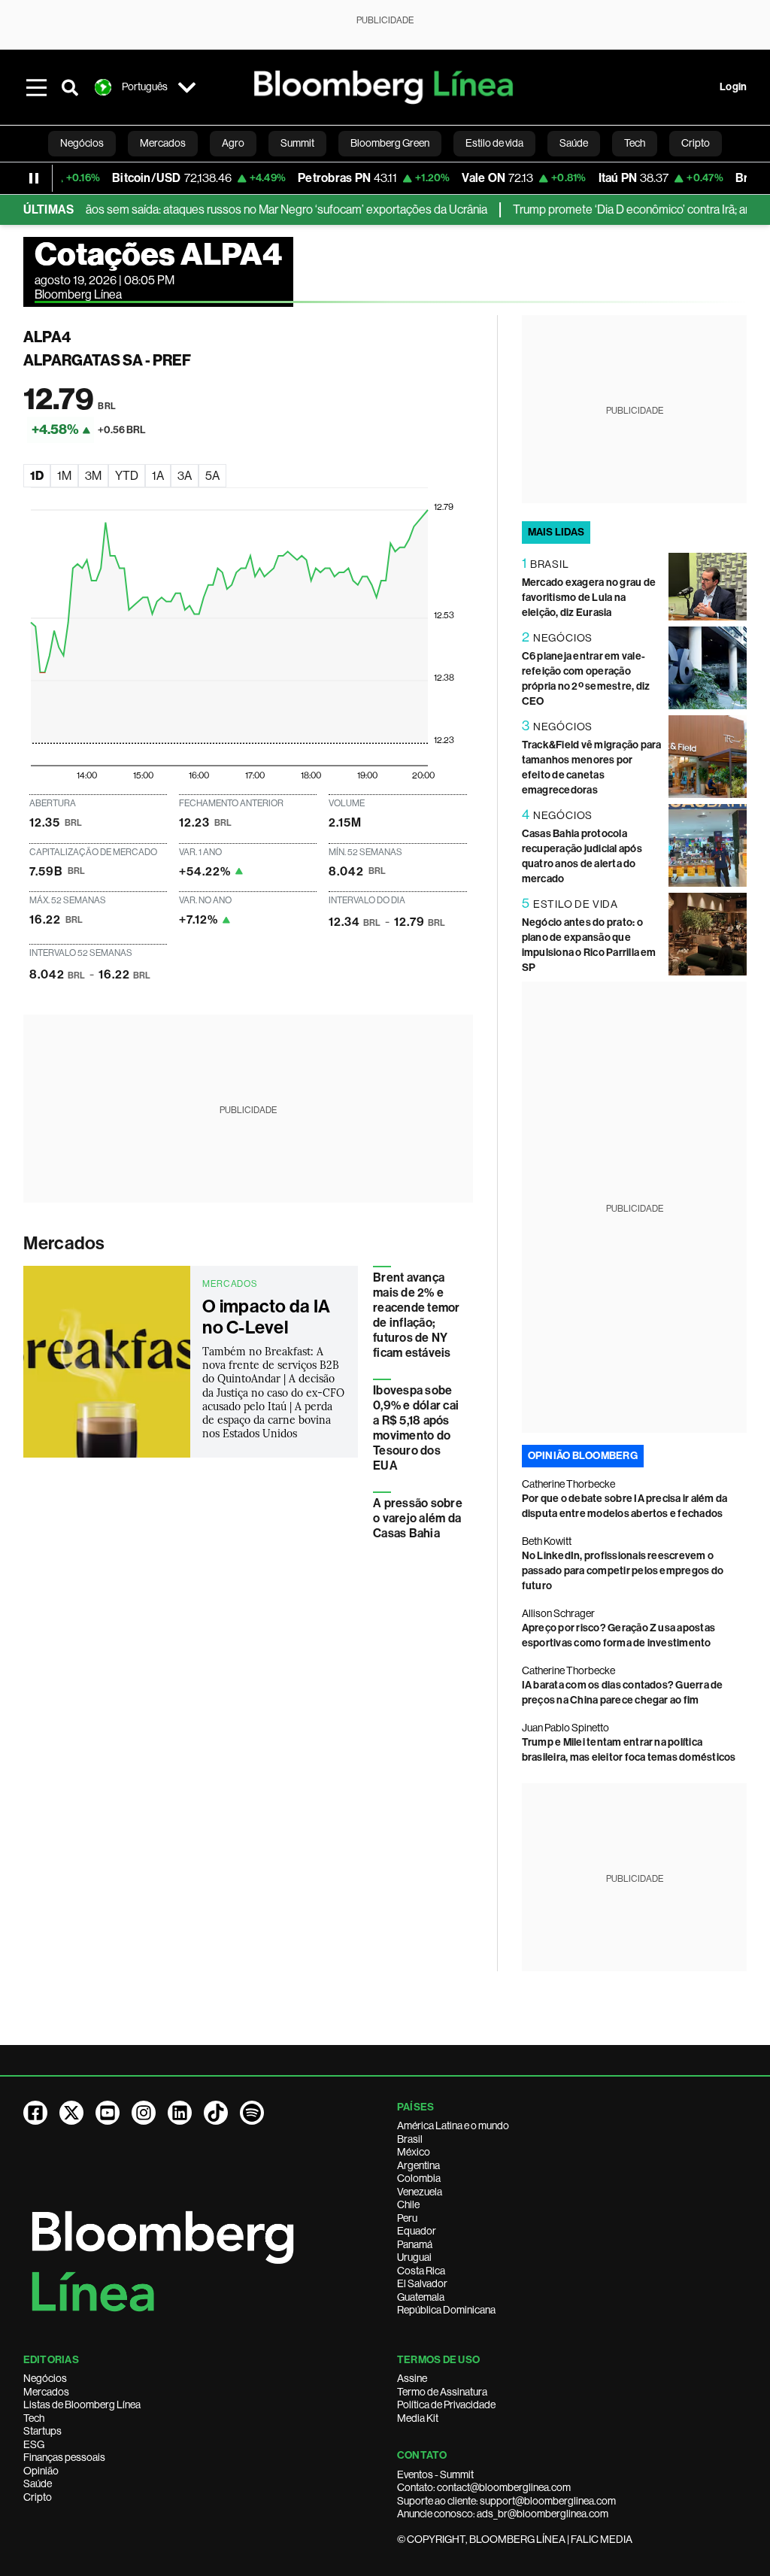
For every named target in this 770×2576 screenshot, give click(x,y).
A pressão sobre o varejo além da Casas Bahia (418, 1518)
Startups (42, 2431)
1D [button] (37, 476)
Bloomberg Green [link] (390, 143)
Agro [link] (233, 143)
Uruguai (414, 2257)
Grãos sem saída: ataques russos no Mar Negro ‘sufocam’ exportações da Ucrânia (252, 209)
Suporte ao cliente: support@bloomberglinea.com (506, 2501)
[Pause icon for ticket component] (34, 178)
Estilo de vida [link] (494, 143)
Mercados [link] (163, 143)
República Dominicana (446, 2310)
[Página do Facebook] (35, 2113)
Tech (34, 2418)
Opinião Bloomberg (583, 1456)
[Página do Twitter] (71, 2113)
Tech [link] (635, 143)
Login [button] (733, 87)
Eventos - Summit (435, 2474)
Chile (408, 2204)
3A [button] (185, 476)
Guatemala (421, 2297)
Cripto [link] (696, 143)
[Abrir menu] (37, 87)
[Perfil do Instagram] (144, 2113)
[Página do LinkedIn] (180, 2113)
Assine (412, 2378)
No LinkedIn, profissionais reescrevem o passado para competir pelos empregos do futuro (623, 1571)
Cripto (38, 2497)
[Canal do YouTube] (108, 2113)
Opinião (41, 2471)
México (414, 2152)
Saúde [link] (574, 143)
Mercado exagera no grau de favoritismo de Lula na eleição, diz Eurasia (589, 598)
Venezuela (420, 2192)
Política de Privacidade (446, 2405)
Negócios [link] (82, 143)
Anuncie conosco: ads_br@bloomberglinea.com (503, 2514)
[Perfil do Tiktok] (216, 2113)
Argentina (418, 2165)
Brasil (410, 2139)
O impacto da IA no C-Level (266, 1317)
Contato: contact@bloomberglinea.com (484, 2487)
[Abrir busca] (70, 87)
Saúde (38, 2483)
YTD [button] (127, 476)
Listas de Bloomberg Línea (82, 2405)
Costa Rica (421, 2271)
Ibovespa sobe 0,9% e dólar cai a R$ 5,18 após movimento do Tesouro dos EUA (416, 1428)
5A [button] (212, 476)
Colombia (419, 2178)
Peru (407, 2218)
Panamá (415, 2244)
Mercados (64, 1243)
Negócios (45, 2378)
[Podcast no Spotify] (252, 2113)
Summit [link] (297, 143)
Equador (417, 2231)
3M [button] (93, 476)
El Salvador (422, 2283)
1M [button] (64, 476)
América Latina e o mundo (453, 2125)
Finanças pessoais (64, 2457)
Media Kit (418, 2418)
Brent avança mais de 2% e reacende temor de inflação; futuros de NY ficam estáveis (416, 1315)
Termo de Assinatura (442, 2392)
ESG (34, 2444)
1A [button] (158, 476)
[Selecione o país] (187, 87)
